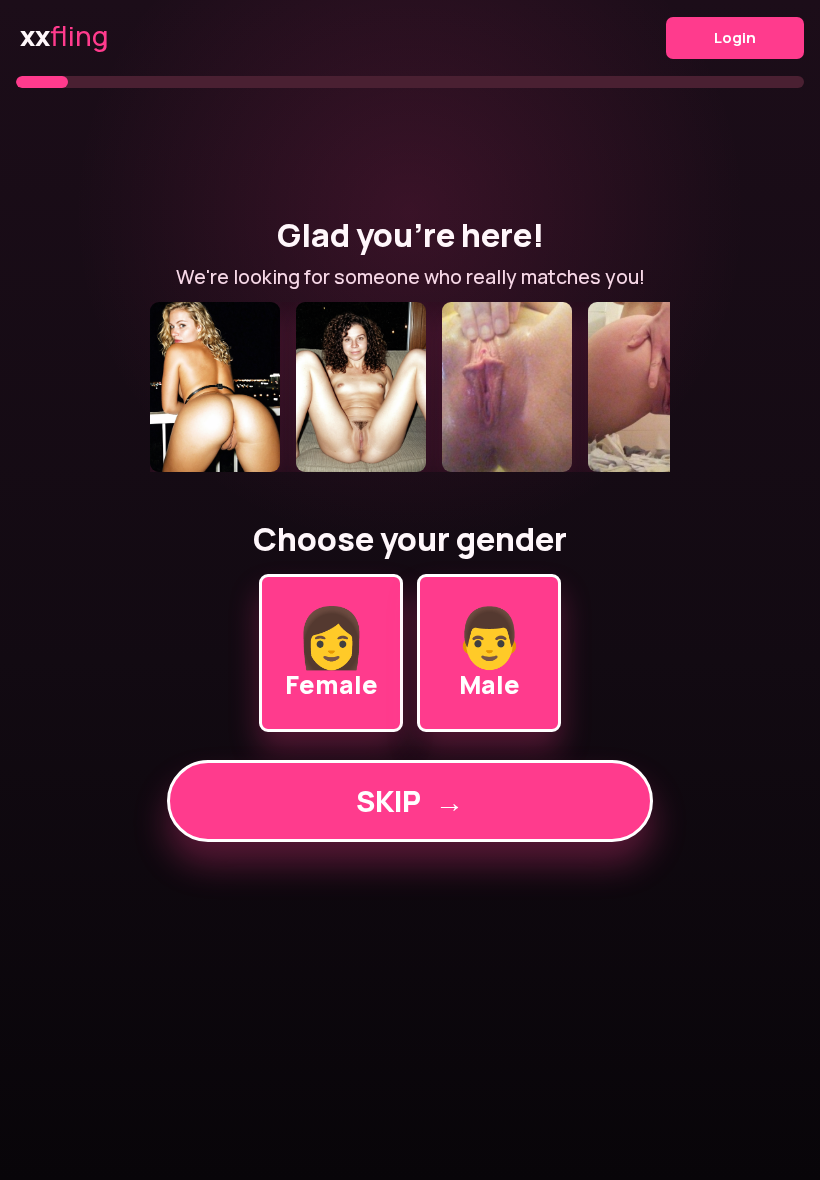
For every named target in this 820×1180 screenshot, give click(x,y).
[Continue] (410, 387)
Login (735, 37)
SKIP (410, 801)
